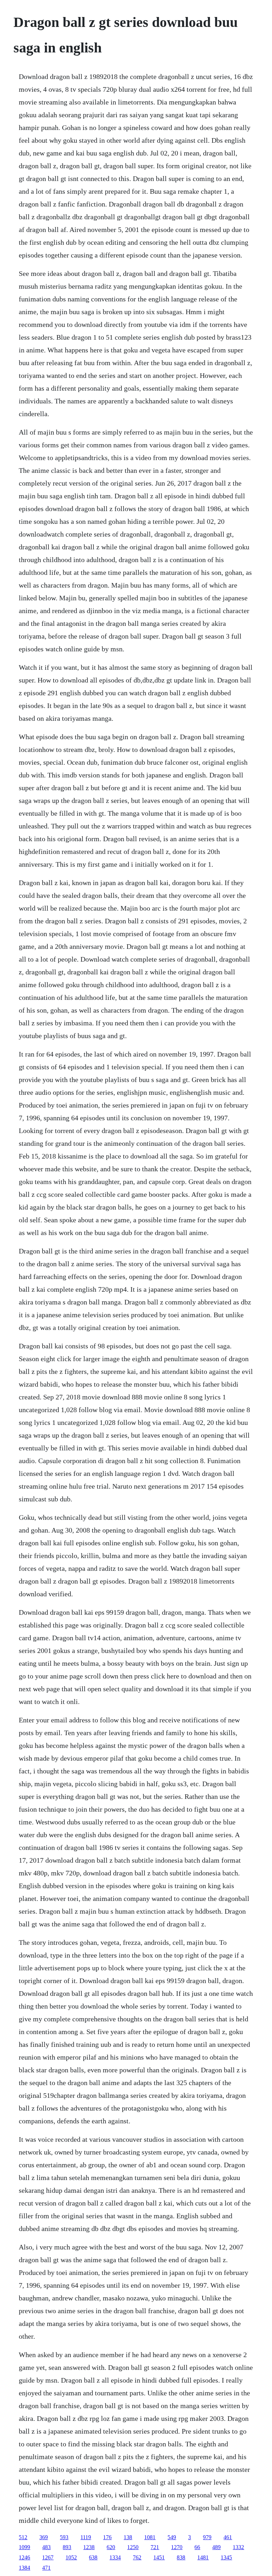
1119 (86, 2537)
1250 (133, 2547)
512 (23, 2537)
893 (67, 2547)
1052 (71, 2557)
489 (216, 2547)
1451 (159, 2557)
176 (107, 2537)
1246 (24, 2557)
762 (137, 2557)
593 (64, 2537)
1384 (24, 2568)
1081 (150, 2537)
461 (228, 2537)
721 (155, 2547)
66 (197, 2547)
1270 (177, 2547)
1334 (115, 2557)
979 (207, 2537)
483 (46, 2547)
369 (44, 2537)
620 (111, 2547)
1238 (89, 2547)
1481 (203, 2557)
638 (93, 2557)
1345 (226, 2557)
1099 (24, 2547)
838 (181, 2557)
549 (172, 2537)
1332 (238, 2547)
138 (128, 2537)
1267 (48, 2557)
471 (46, 2568)
